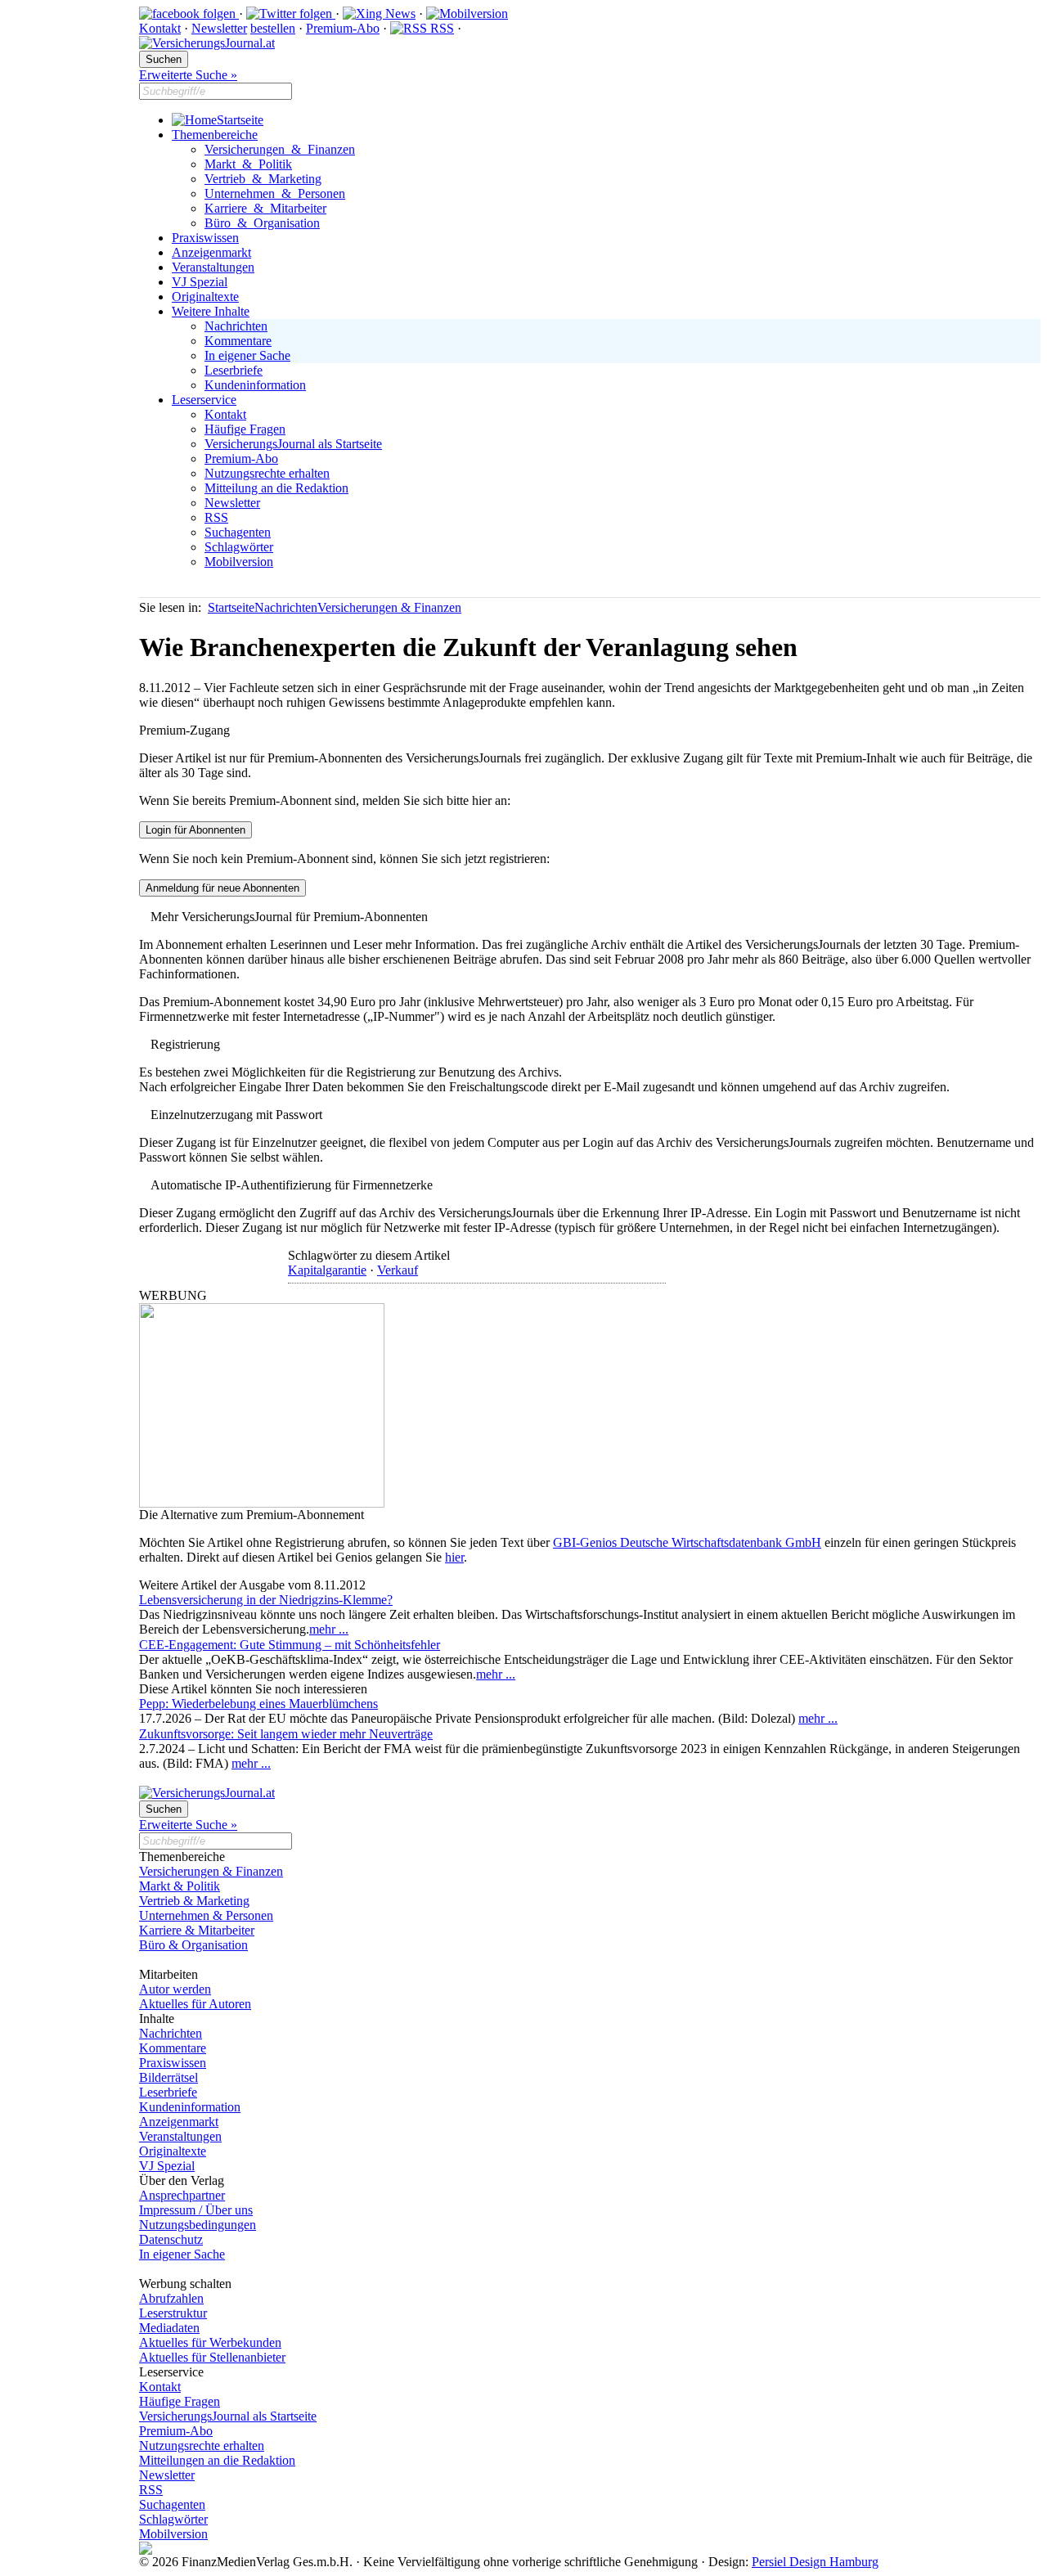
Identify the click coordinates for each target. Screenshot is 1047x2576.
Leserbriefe (234, 370)
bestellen (273, 28)
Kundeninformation (255, 385)
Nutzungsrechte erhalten (267, 473)
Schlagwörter (239, 547)
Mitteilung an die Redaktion (276, 488)
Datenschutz (171, 2239)
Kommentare (238, 341)
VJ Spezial (200, 282)
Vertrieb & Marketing (263, 179)
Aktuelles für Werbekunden (210, 2342)
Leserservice (204, 400)
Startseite (240, 120)
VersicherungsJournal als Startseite (293, 444)
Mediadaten (169, 2328)
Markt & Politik (248, 164)
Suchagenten (238, 532)
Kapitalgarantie (327, 1270)
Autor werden (175, 1989)
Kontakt (160, 28)
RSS (440, 28)
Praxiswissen (205, 238)
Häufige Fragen (245, 429)
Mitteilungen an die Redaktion (217, 2460)
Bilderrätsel (169, 2077)
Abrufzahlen (171, 2298)
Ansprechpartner (182, 2195)
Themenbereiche (215, 135)
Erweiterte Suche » (188, 75)
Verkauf (398, 1270)
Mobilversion (239, 562)
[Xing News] (379, 13)
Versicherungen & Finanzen (280, 149)
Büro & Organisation (262, 223)
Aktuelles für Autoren (195, 2004)
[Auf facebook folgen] (189, 13)
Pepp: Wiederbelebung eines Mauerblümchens (258, 1704)
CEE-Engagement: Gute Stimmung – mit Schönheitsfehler (290, 1645)
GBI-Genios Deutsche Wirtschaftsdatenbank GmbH (687, 1542)
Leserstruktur (173, 2313)
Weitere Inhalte (211, 311)
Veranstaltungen (213, 267)
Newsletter (219, 28)
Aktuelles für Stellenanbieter (212, 2357)
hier (454, 1557)
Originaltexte (205, 297)
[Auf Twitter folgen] (291, 13)
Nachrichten (236, 326)
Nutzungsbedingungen (198, 2225)
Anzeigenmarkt (211, 252)
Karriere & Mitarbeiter (265, 208)
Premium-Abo (343, 28)
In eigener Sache (247, 355)
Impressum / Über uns (196, 2210)
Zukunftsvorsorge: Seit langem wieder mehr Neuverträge (286, 1734)
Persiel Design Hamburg (815, 2562)
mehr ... (329, 1629)
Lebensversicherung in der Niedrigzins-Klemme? (266, 1600)
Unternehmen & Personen (275, 193)
